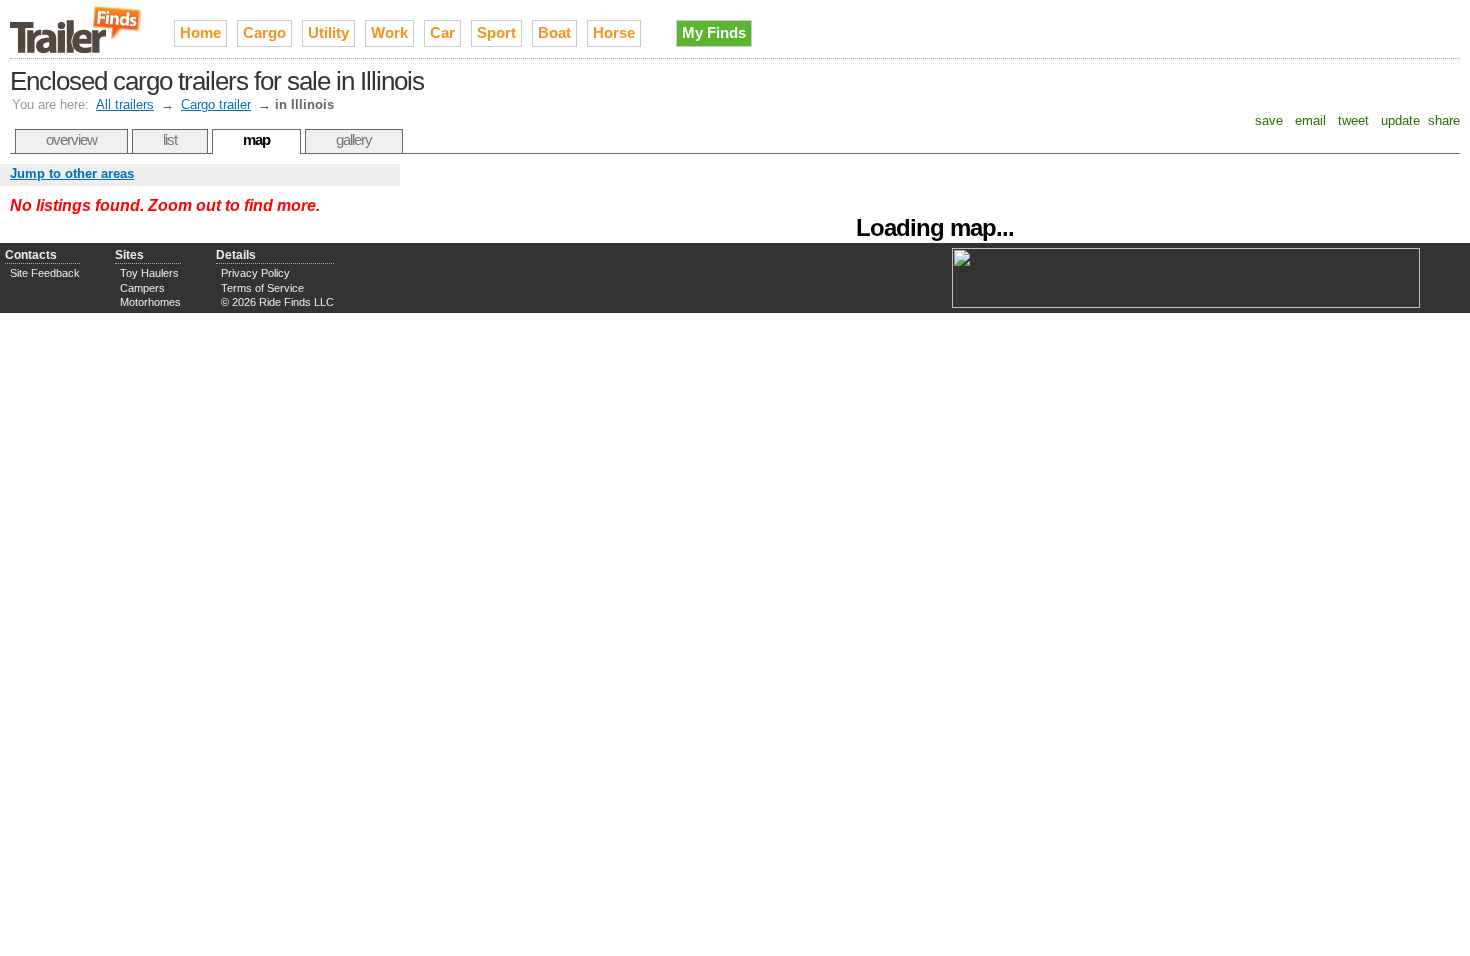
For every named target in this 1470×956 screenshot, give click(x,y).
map (256, 139)
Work (389, 32)
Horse (614, 32)
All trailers (125, 104)
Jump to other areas (72, 173)
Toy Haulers (149, 273)
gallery (354, 139)
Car (442, 32)
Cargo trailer (216, 104)
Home (200, 32)
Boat (554, 32)
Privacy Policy (255, 273)
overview (71, 139)
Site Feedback (45, 273)
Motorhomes (150, 302)
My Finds (714, 32)
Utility (328, 32)
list (170, 139)
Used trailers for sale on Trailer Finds (77, 29)
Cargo (264, 32)
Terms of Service (262, 288)
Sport (496, 32)
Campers (142, 288)
